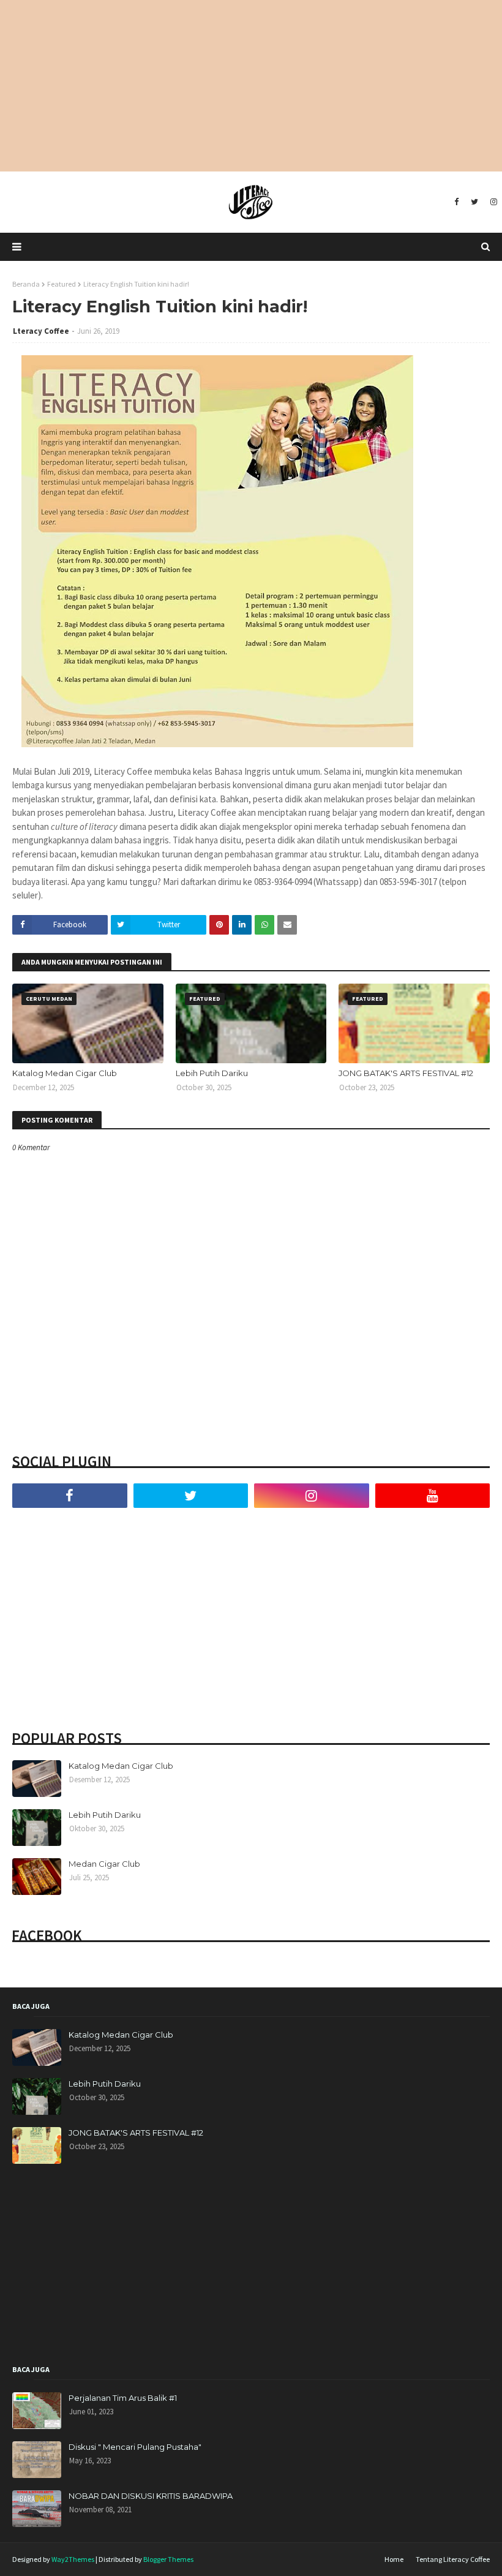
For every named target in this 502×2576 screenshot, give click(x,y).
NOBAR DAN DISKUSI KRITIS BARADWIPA (151, 2496)
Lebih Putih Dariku (212, 1073)
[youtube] (433, 1496)
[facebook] (456, 202)
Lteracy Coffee (41, 331)
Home (394, 2559)
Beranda (26, 284)
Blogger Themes (168, 2559)
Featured (62, 284)
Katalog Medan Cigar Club (65, 1073)
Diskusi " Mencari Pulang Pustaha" (135, 2447)
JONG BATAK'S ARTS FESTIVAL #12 (406, 1073)
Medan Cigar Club (104, 1864)
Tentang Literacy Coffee (453, 2559)
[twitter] (474, 202)
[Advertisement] (251, 86)
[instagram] (492, 202)
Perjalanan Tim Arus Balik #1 (123, 2398)
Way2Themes (73, 2559)
